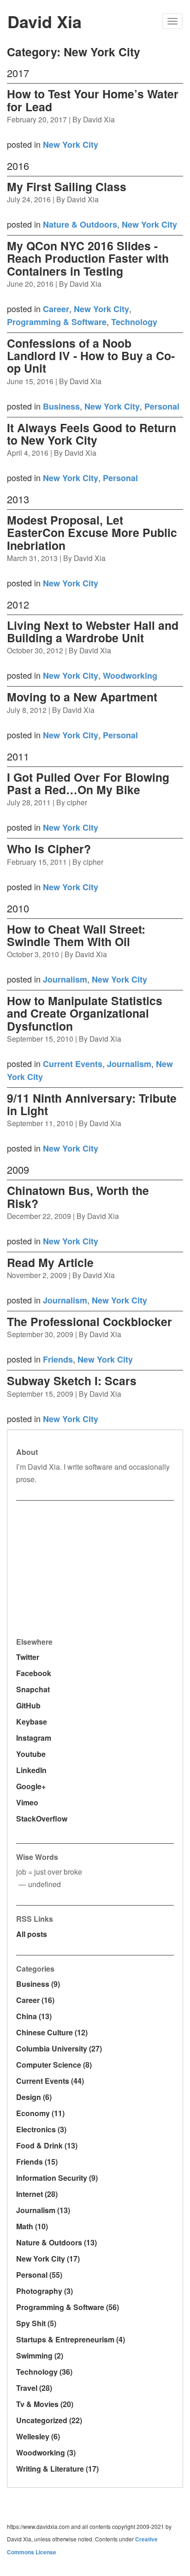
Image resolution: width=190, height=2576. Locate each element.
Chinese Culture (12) (52, 2032)
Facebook (34, 1673)
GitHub (28, 1705)
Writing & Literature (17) (57, 2469)
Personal (162, 406)
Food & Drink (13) (47, 2145)
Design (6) (34, 2097)
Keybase (32, 1722)
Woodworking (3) (46, 2452)
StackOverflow (42, 1819)
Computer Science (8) (54, 2065)
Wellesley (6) (38, 2436)
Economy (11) (40, 2113)
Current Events (73, 1064)
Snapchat (33, 1689)
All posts (32, 1934)
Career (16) (35, 2000)
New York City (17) (48, 2259)
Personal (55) (39, 2275)
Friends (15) (37, 2162)
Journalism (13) (43, 2210)
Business (61, 406)
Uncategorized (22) (49, 2420)
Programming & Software (57, 322)
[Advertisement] (85, 1568)
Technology (134, 322)
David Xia (45, 21)
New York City (71, 145)
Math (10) (32, 2226)
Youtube (31, 1754)
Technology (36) (44, 2372)
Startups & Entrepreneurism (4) (71, 2339)
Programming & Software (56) (68, 2307)
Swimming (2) (40, 2356)
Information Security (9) (57, 2178)
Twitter (28, 1657)
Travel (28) (34, 2388)
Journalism (65, 979)
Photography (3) (45, 2291)
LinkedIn (31, 1770)
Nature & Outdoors (80, 224)
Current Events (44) (50, 2081)
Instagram (34, 1738)
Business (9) (38, 1984)
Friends (58, 1359)
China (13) (34, 2016)
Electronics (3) (41, 2129)
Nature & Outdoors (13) (56, 2242)
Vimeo (27, 1802)
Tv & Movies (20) (45, 2404)
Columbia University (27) (59, 2048)
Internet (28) (37, 2194)
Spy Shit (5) (36, 2323)
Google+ (31, 1786)
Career (56, 309)
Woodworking (130, 676)
